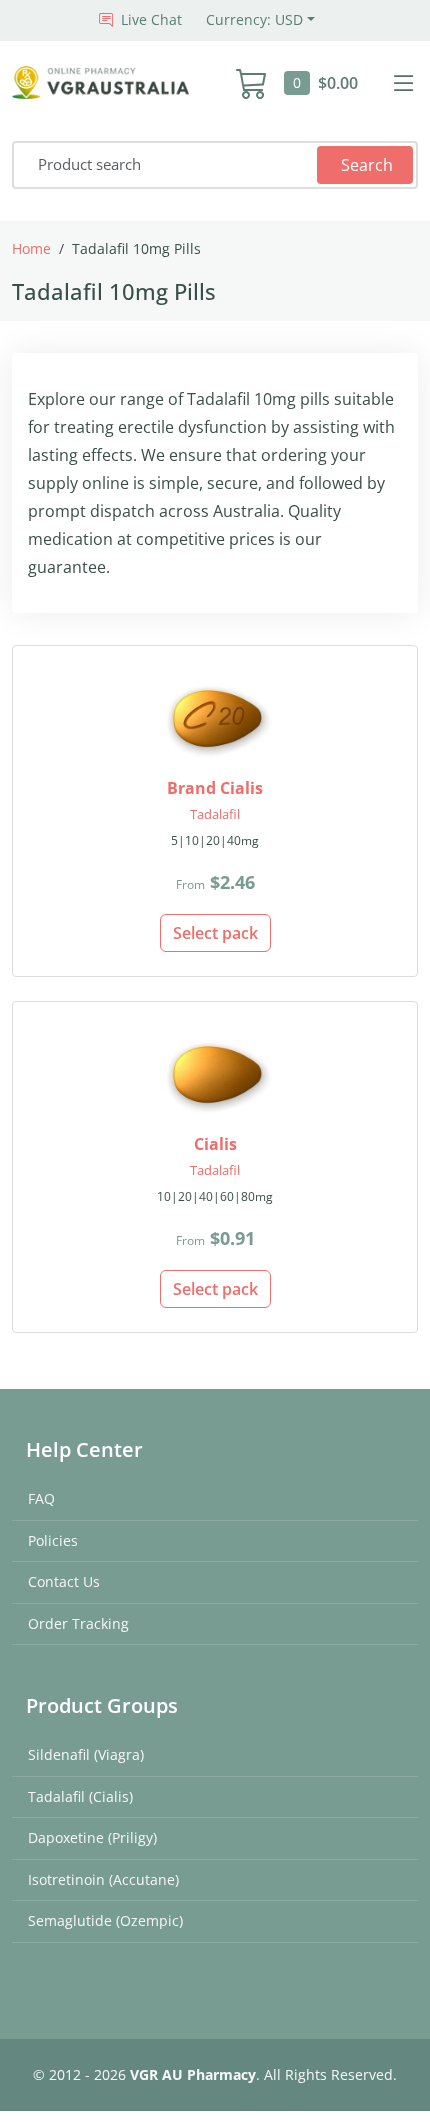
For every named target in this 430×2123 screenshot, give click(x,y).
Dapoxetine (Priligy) (92, 1837)
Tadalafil (215, 814)
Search (367, 165)
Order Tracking (78, 1623)
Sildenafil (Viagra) (86, 1754)
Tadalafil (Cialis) (80, 1796)
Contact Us (64, 1581)
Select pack (215, 933)
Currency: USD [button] (254, 19)
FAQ (41, 1498)
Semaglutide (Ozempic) (105, 1920)
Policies (53, 1540)
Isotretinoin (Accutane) (103, 1879)
